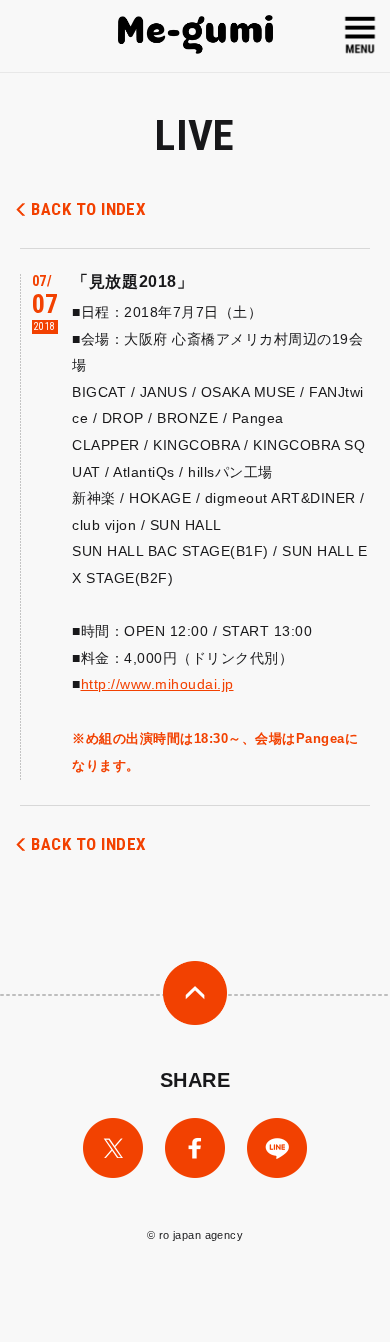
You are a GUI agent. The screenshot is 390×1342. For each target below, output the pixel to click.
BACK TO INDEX (88, 209)
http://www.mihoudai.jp (157, 684)
